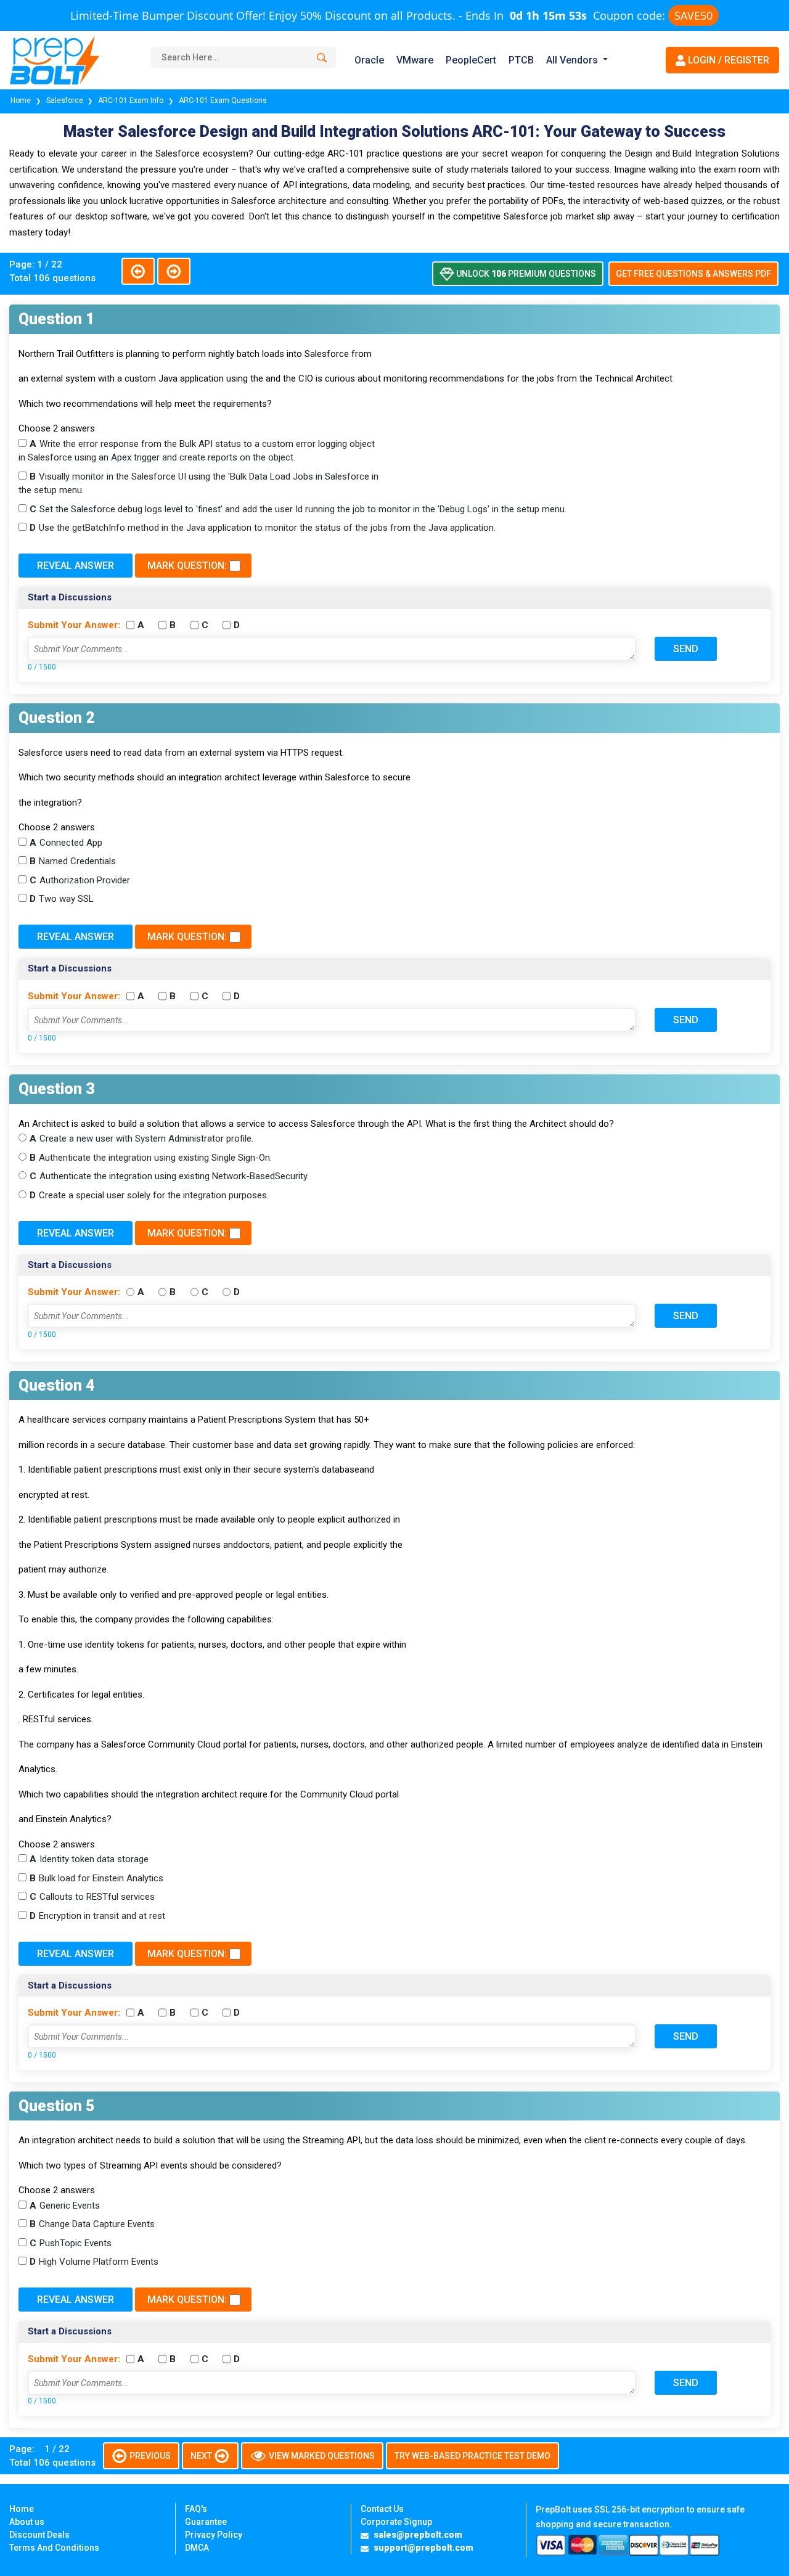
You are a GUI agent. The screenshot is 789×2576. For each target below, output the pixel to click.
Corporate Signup (396, 2522)
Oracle (369, 60)
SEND (686, 649)
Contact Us (382, 2509)
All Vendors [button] (572, 60)
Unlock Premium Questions (525, 274)
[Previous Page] (138, 271)
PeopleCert (471, 60)
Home (22, 100)
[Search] (320, 58)
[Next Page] (174, 271)
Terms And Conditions (54, 2548)
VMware (415, 60)
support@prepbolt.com (423, 2548)
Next (202, 2456)
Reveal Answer (76, 566)
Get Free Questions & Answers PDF (693, 274)
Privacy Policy (214, 2535)
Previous (149, 2456)
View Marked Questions (321, 2456)
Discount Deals (39, 2535)
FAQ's (196, 2509)
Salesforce (65, 100)
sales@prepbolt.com (418, 2535)
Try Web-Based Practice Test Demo (472, 2456)
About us (27, 2522)
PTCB (521, 60)
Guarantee (206, 2522)
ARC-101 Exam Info (132, 100)
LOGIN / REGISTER (727, 60)
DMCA (197, 2548)
